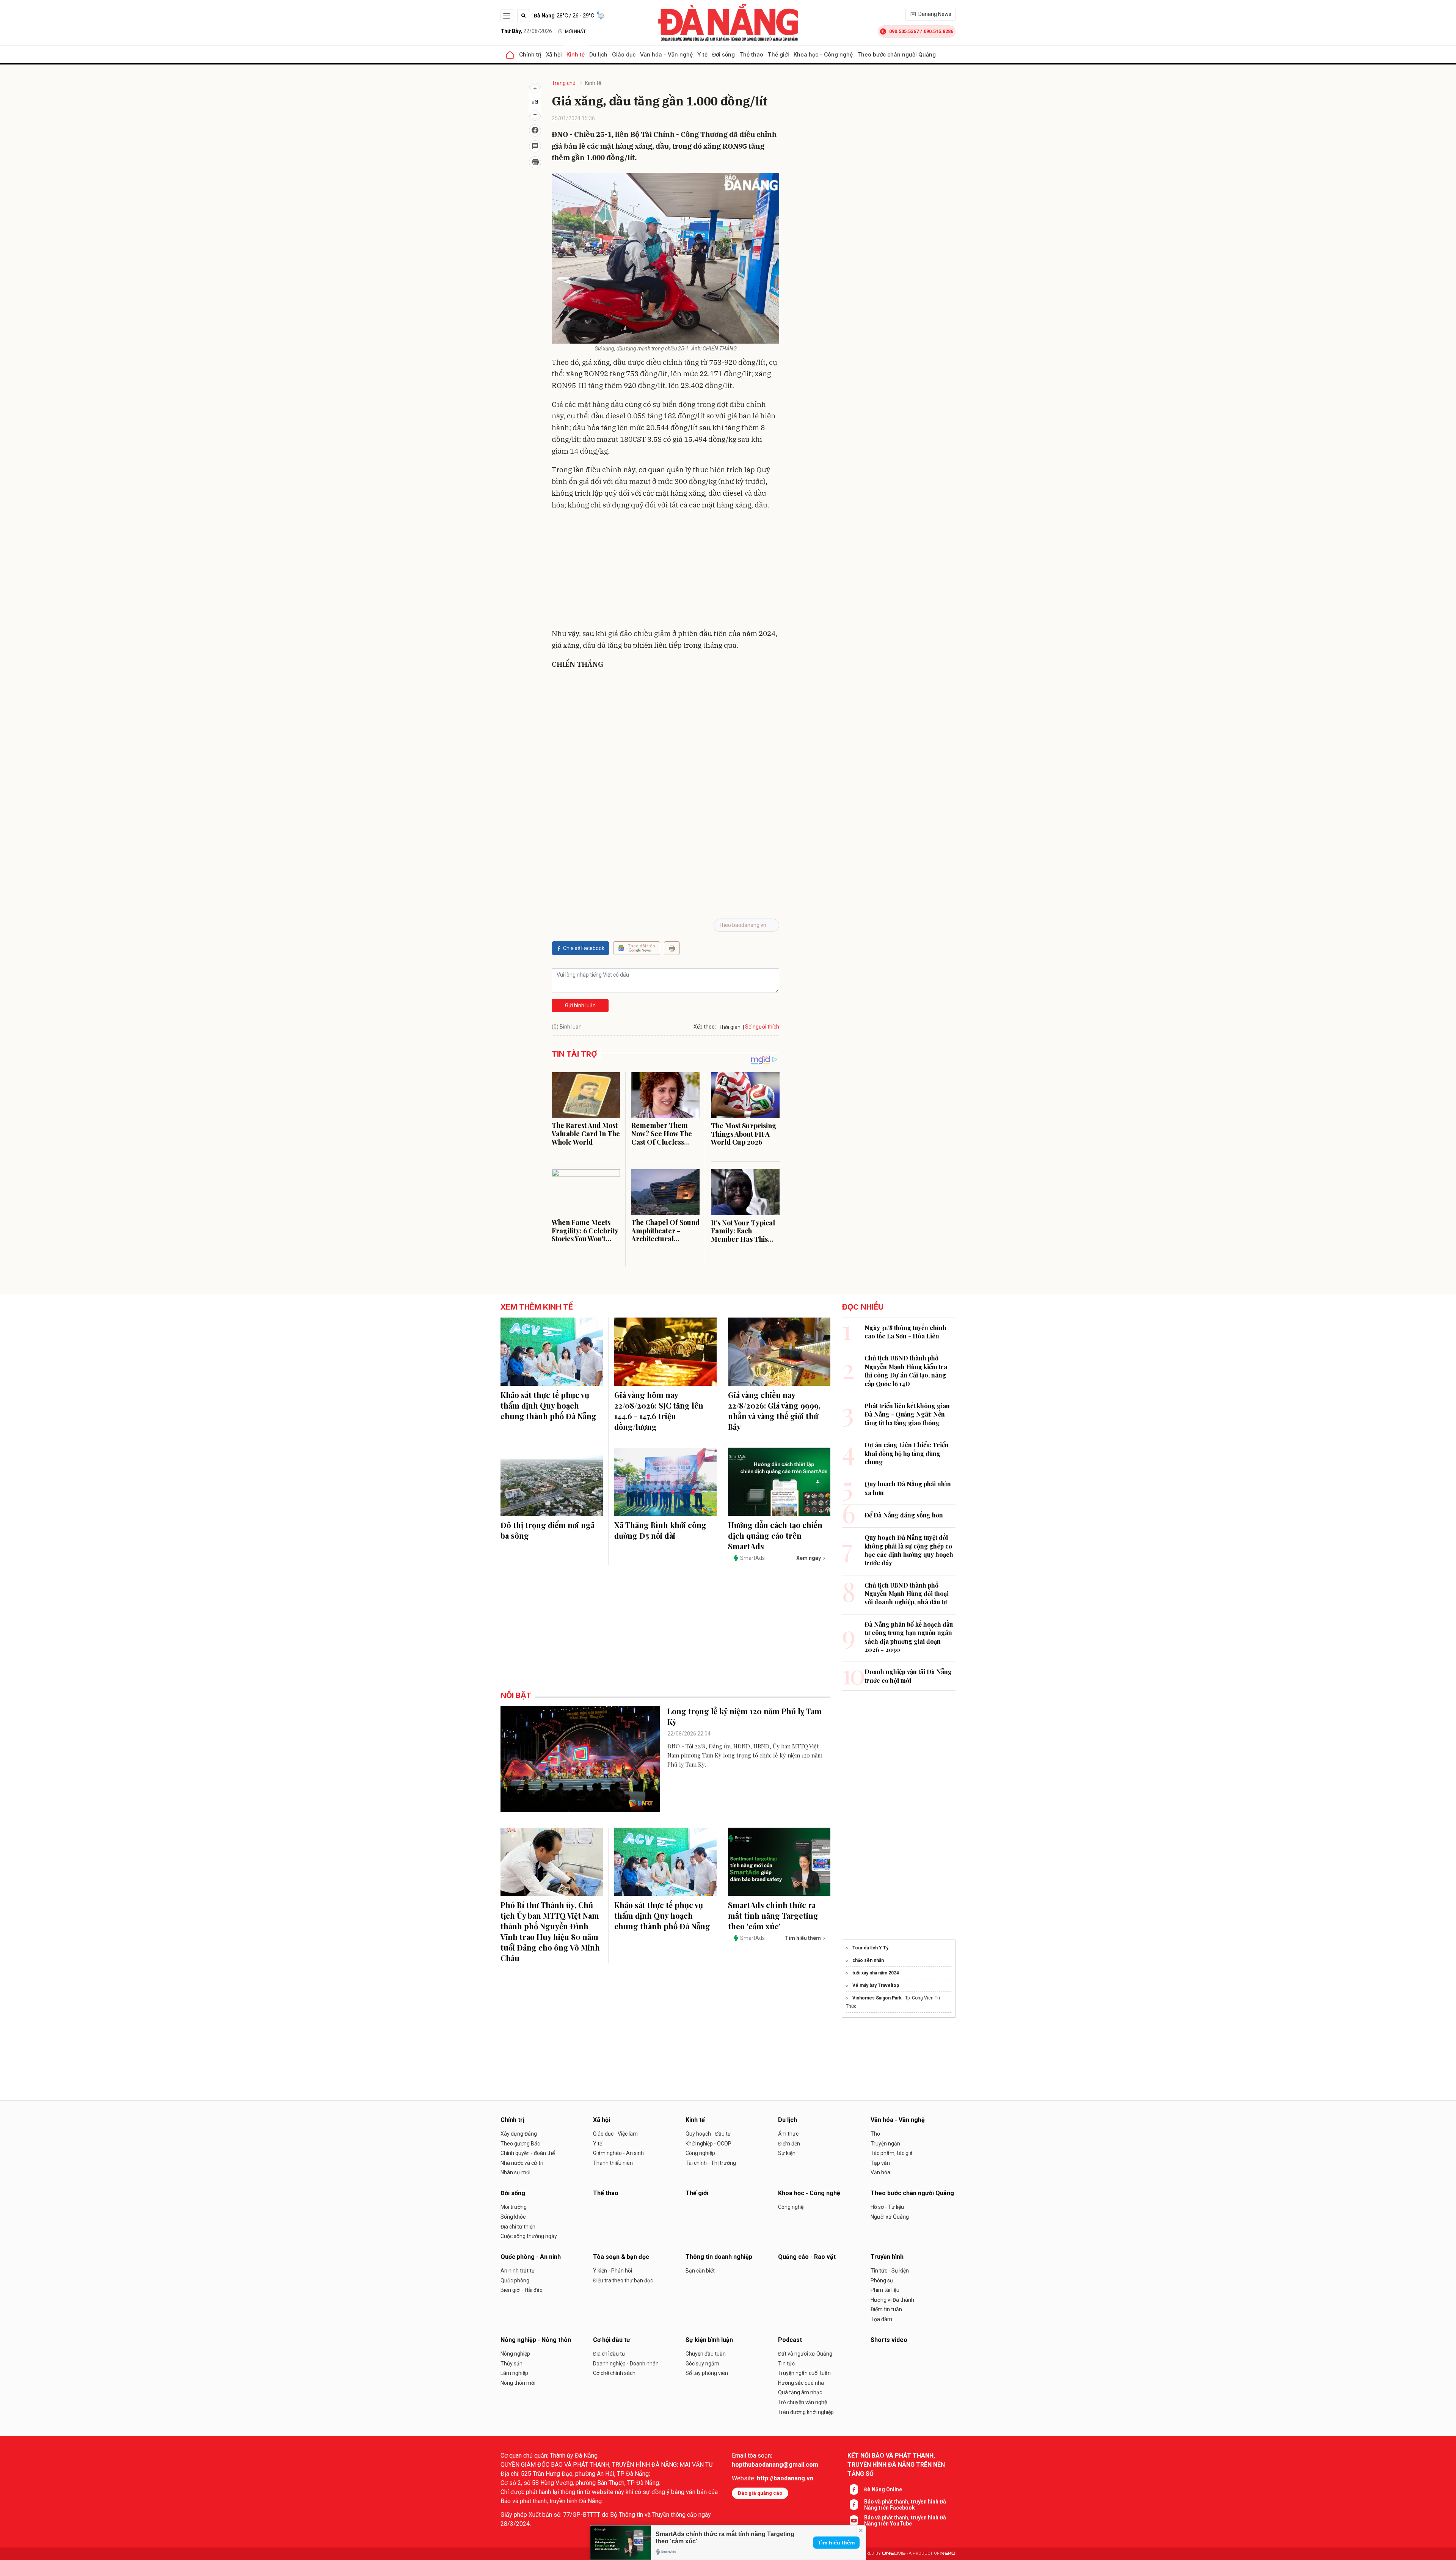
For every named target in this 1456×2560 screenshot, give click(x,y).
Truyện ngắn (885, 2144)
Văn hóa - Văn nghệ (666, 54)
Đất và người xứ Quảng (805, 2354)
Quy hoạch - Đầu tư (708, 2134)
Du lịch (598, 54)
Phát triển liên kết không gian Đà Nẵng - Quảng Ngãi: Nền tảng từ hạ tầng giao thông (907, 1414)
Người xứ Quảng (890, 2217)
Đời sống (723, 54)
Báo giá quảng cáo (760, 2493)
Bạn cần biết (700, 2271)
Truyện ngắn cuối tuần (804, 2373)
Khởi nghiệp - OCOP (708, 2144)
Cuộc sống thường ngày (529, 2236)
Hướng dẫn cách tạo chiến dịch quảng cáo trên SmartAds (775, 1535)
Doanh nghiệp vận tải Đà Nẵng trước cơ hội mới (908, 1676)
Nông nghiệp (515, 2354)
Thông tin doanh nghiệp (719, 2257)
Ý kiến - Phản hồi (613, 2271)
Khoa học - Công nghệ (823, 54)
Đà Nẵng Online (883, 2489)
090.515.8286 (938, 31)
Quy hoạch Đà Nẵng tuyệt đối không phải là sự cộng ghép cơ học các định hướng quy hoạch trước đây (909, 1550)
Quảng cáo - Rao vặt (807, 2257)
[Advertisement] (665, 571)
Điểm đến (789, 2144)
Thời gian (730, 1027)
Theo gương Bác (520, 2144)
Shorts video (889, 2340)
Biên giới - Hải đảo (522, 2290)
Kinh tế (576, 54)
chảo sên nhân (868, 1960)
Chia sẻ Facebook (584, 948)
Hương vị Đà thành (892, 2300)
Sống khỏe (513, 2217)
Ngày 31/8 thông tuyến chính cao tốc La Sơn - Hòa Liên (905, 1332)
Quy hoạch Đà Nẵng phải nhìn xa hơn (908, 1488)
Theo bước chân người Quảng (897, 54)
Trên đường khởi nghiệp (806, 2412)
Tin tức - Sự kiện (890, 2271)
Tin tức (786, 2364)
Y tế (702, 54)
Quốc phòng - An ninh (531, 2257)
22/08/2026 (526, 31)
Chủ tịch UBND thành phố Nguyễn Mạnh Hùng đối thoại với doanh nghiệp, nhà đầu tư (907, 1594)
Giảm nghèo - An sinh (618, 2153)
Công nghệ (791, 2207)
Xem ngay (809, 1558)
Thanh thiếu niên (613, 2163)
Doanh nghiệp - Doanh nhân (626, 2364)
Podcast (790, 2340)
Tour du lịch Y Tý (870, 1948)
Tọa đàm (881, 2319)
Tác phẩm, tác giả (892, 2153)
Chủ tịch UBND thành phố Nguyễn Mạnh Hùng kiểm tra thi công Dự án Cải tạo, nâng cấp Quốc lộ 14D (906, 1371)
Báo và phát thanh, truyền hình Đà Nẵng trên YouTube (905, 2521)
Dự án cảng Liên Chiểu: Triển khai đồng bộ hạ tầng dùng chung (907, 1453)
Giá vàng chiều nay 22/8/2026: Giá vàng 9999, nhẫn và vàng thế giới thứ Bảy (774, 1411)
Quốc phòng (515, 2280)
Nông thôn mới (518, 2383)
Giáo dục (624, 54)
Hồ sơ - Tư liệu (887, 2207)
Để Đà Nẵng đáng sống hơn (904, 1515)
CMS (894, 2553)
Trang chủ (564, 83)
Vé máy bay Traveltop (876, 1985)
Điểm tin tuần (886, 2309)
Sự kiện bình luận (709, 2340)
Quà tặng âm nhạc (800, 2392)
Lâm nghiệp (514, 2373)
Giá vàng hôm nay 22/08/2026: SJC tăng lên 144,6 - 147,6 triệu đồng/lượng (659, 1411)
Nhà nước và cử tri (522, 2163)
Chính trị (530, 54)
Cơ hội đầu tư (612, 2340)
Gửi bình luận (580, 1005)
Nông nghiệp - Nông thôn (536, 2340)
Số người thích (762, 1027)
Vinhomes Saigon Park (877, 1998)
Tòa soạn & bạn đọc (621, 2257)
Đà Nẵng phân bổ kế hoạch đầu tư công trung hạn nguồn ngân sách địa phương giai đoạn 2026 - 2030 (909, 1637)
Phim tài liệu (885, 2290)
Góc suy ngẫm (702, 2364)
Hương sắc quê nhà (801, 2383)
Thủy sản (511, 2364)
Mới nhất (575, 31)
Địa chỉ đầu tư (609, 2354)
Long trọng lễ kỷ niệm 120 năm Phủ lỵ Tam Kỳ (744, 1716)
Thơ (875, 2134)
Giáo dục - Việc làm (615, 2134)
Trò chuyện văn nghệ (803, 2402)
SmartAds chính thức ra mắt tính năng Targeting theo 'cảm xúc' (773, 1915)
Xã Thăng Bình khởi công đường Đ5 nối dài (660, 1530)
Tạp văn (880, 2163)
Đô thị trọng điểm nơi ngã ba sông (548, 1530)
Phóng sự (882, 2280)
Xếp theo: (705, 1027)
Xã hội (554, 54)
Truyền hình (887, 2257)
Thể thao (751, 54)
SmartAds (752, 1558)
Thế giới (778, 54)
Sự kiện (787, 2153)
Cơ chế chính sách (614, 2373)
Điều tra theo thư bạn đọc (623, 2280)
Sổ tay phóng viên (707, 2373)
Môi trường (514, 2207)
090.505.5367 (904, 31)
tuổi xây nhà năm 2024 (876, 1973)
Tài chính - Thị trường (711, 2163)
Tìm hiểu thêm (836, 2543)
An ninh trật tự (518, 2271)
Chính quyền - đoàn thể (528, 2153)
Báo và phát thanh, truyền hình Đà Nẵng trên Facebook (905, 2505)
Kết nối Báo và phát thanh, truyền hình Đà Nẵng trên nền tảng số (896, 2465)
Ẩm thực (788, 2134)
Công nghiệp (700, 2153)
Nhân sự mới (515, 2172)
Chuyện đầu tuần (706, 2354)
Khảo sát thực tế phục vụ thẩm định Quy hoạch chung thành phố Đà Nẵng (548, 1405)
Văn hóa (880, 2172)
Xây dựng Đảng (519, 2134)
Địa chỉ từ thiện (518, 2227)
